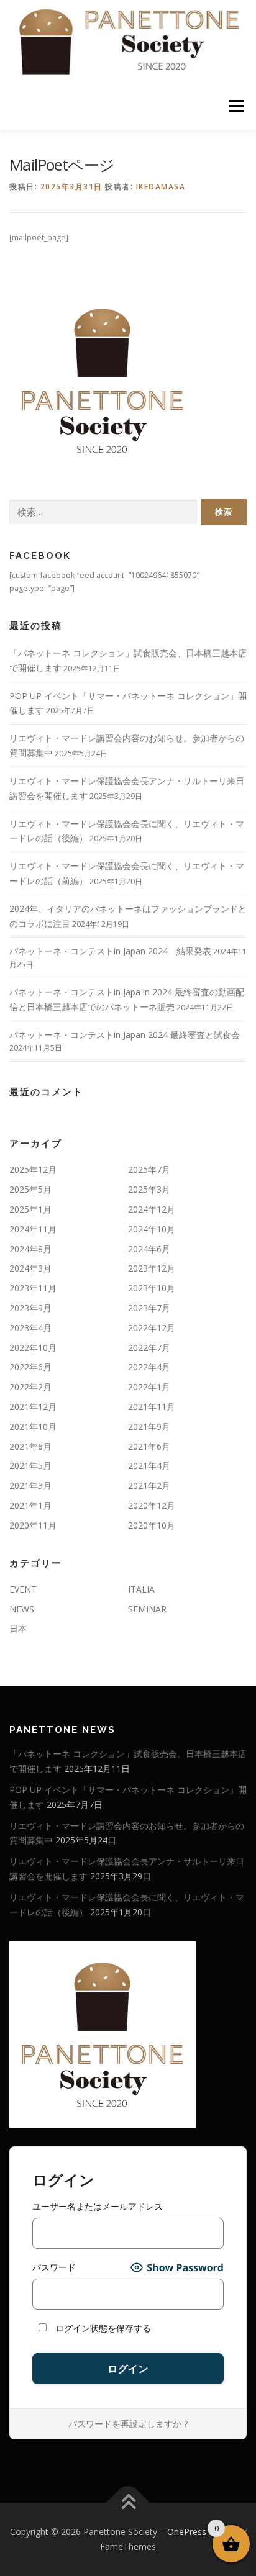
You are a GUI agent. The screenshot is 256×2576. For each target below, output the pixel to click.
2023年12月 (152, 1268)
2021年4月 (149, 1466)
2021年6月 (149, 1446)
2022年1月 (149, 1387)
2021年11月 (152, 1407)
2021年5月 (30, 1466)
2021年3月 (30, 1485)
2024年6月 (149, 1249)
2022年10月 (33, 1348)
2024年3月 (30, 1268)
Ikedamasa (161, 187)
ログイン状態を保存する (102, 2328)
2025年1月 (30, 1209)
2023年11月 (33, 1288)
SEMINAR (147, 1609)
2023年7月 (149, 1308)
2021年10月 (33, 1426)
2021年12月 (33, 1407)
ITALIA (141, 1589)
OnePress (187, 2532)
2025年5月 (30, 1189)
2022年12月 (152, 1328)
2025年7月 (149, 1169)
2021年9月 (149, 1426)
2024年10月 (152, 1229)
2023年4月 (30, 1328)
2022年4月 (149, 1367)
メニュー (236, 106)
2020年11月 (33, 1525)
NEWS (22, 1609)
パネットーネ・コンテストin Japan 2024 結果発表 (110, 951)
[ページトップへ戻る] (128, 2503)
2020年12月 (152, 1505)
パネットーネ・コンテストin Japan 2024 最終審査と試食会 (125, 1035)
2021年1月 (30, 1505)
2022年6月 (30, 1367)
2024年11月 (33, 1229)
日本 (18, 1628)
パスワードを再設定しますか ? (128, 2424)
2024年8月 (30, 1249)
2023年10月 (152, 1288)
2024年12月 (152, 1209)
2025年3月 (149, 1189)
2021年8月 (30, 1446)
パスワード (54, 2267)
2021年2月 (149, 1485)
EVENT (23, 1589)
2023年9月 (30, 1308)
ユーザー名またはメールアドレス (98, 2206)
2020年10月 (152, 1525)
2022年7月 (149, 1348)
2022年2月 (30, 1387)
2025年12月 (33, 1169)
